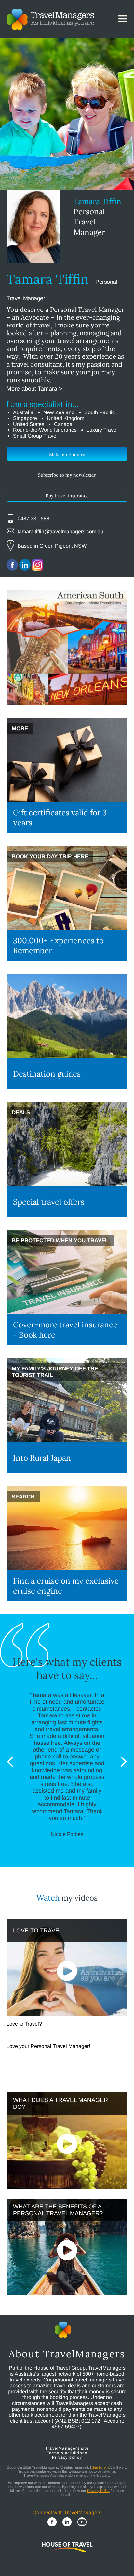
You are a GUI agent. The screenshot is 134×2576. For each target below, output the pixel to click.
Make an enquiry (67, 455)
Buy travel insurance (67, 496)
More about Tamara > (34, 389)
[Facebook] (52, 2523)
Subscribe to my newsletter (67, 475)
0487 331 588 (33, 519)
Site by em (100, 2467)
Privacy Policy (98, 2491)
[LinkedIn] (67, 2523)
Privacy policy (67, 2457)
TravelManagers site (67, 2448)
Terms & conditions (67, 2453)
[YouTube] (82, 2523)
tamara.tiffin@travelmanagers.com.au (60, 532)
